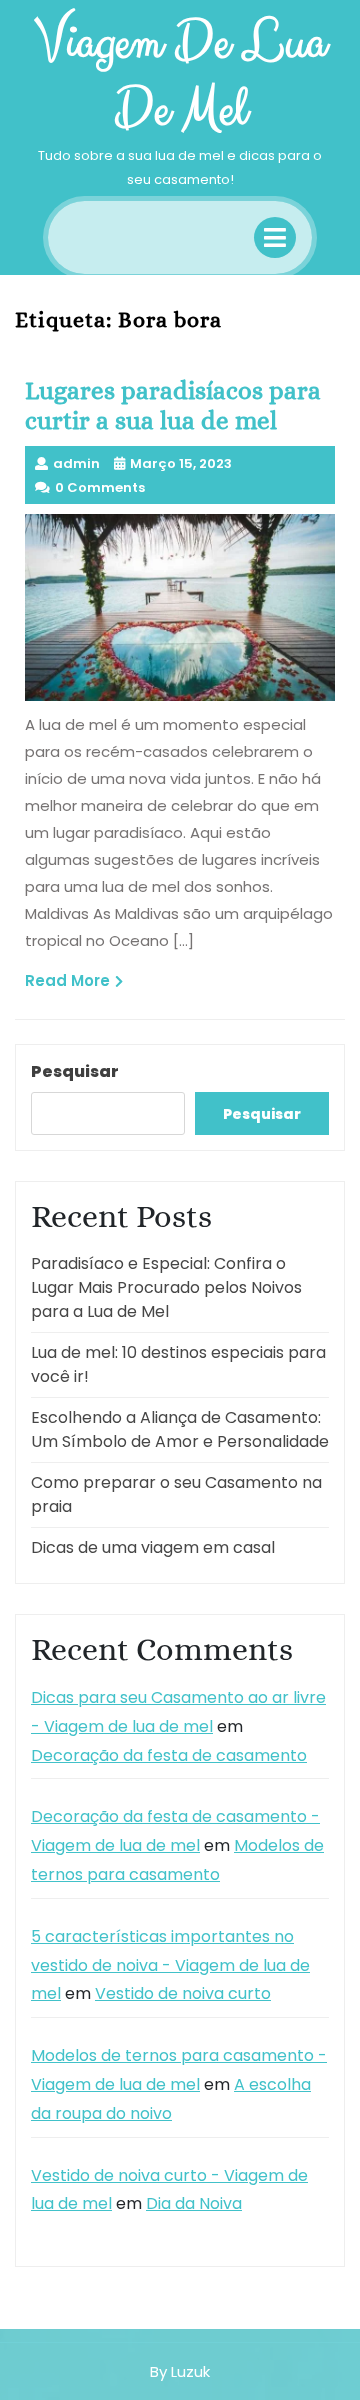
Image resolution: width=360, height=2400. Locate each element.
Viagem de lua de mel (180, 76)
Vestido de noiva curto (183, 1993)
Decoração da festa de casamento (169, 1755)
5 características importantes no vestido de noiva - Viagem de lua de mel (170, 1965)
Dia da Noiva (194, 2203)
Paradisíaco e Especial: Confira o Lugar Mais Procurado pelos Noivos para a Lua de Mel (166, 1287)
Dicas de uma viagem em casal (153, 1547)
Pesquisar (75, 1071)
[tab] (275, 237)
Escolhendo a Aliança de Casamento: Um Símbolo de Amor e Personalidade (180, 1429)
